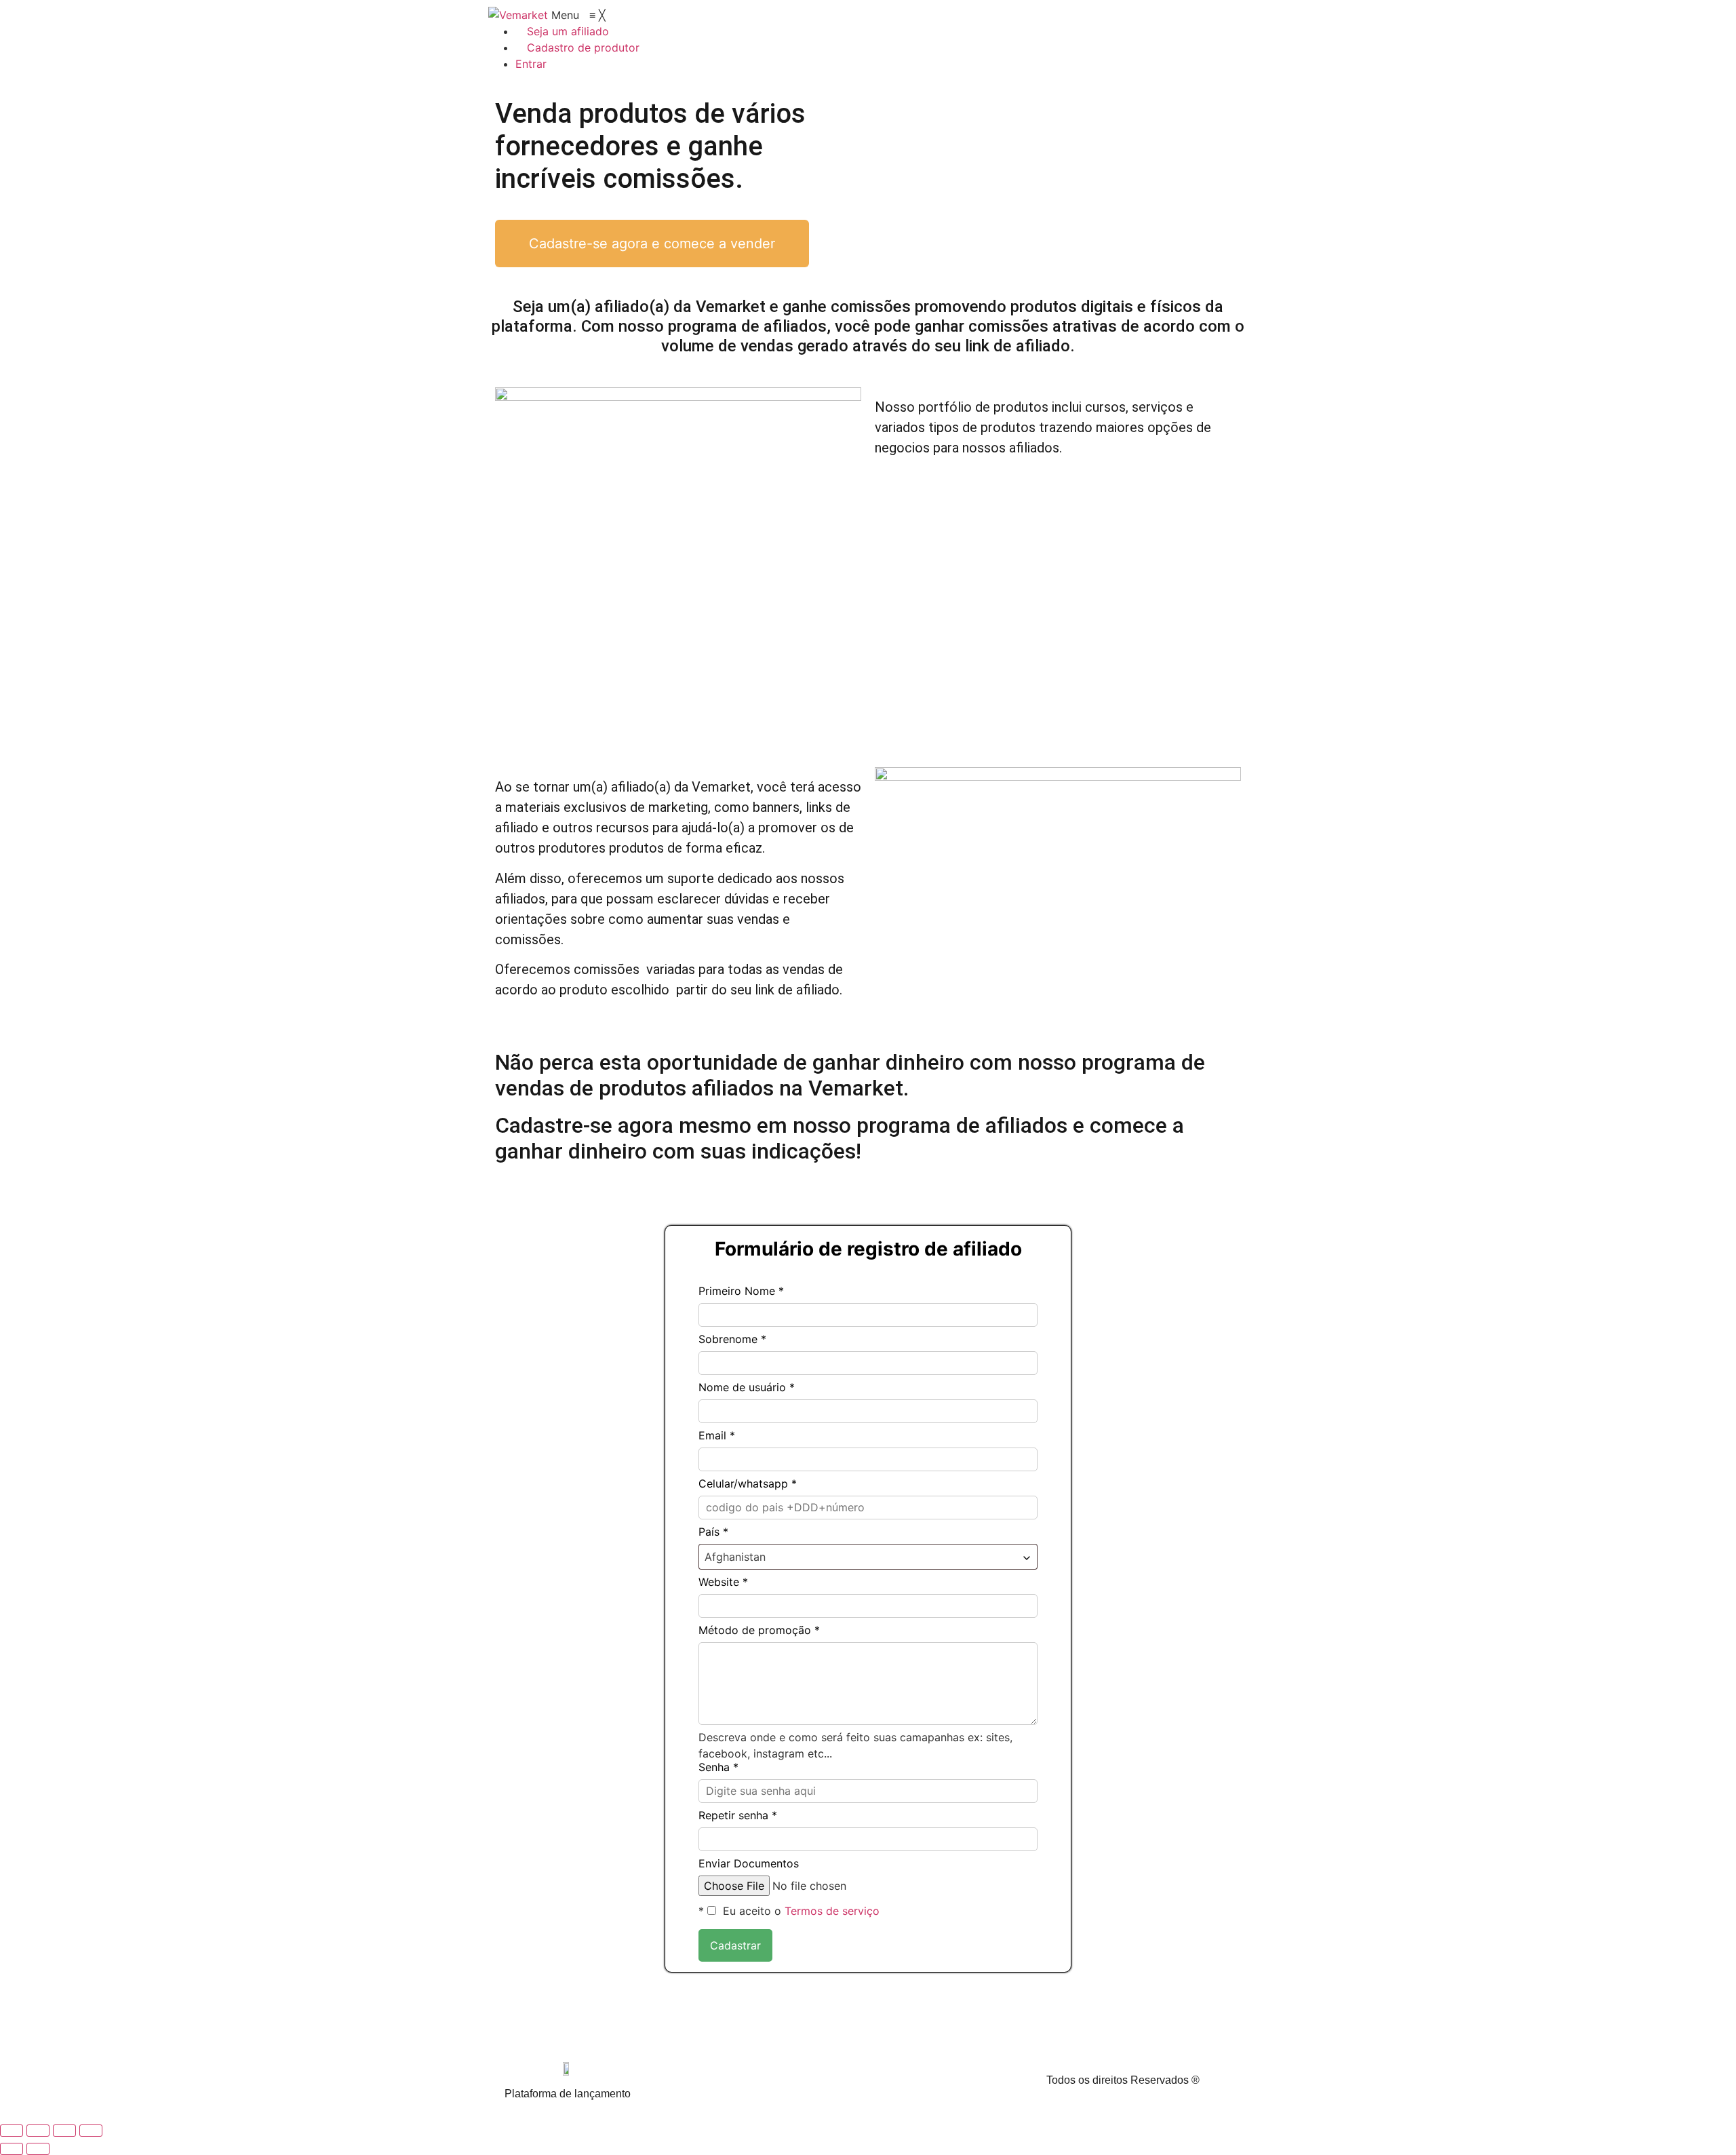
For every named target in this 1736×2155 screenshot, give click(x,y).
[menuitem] (562, 31)
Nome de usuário (747, 1387)
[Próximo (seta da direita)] (38, 2149)
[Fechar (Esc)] (91, 2131)
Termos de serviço (832, 1911)
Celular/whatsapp (748, 1483)
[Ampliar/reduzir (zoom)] (12, 2131)
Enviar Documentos (749, 1863)
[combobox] (868, 1557)
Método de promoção (759, 1630)
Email (717, 1435)
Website (723, 1582)
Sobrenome (732, 1339)
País (713, 1532)
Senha (718, 1766)
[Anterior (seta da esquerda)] (12, 2149)
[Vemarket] (520, 15)
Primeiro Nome (741, 1291)
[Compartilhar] (64, 2131)
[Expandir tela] (38, 2131)
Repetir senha (738, 1815)
